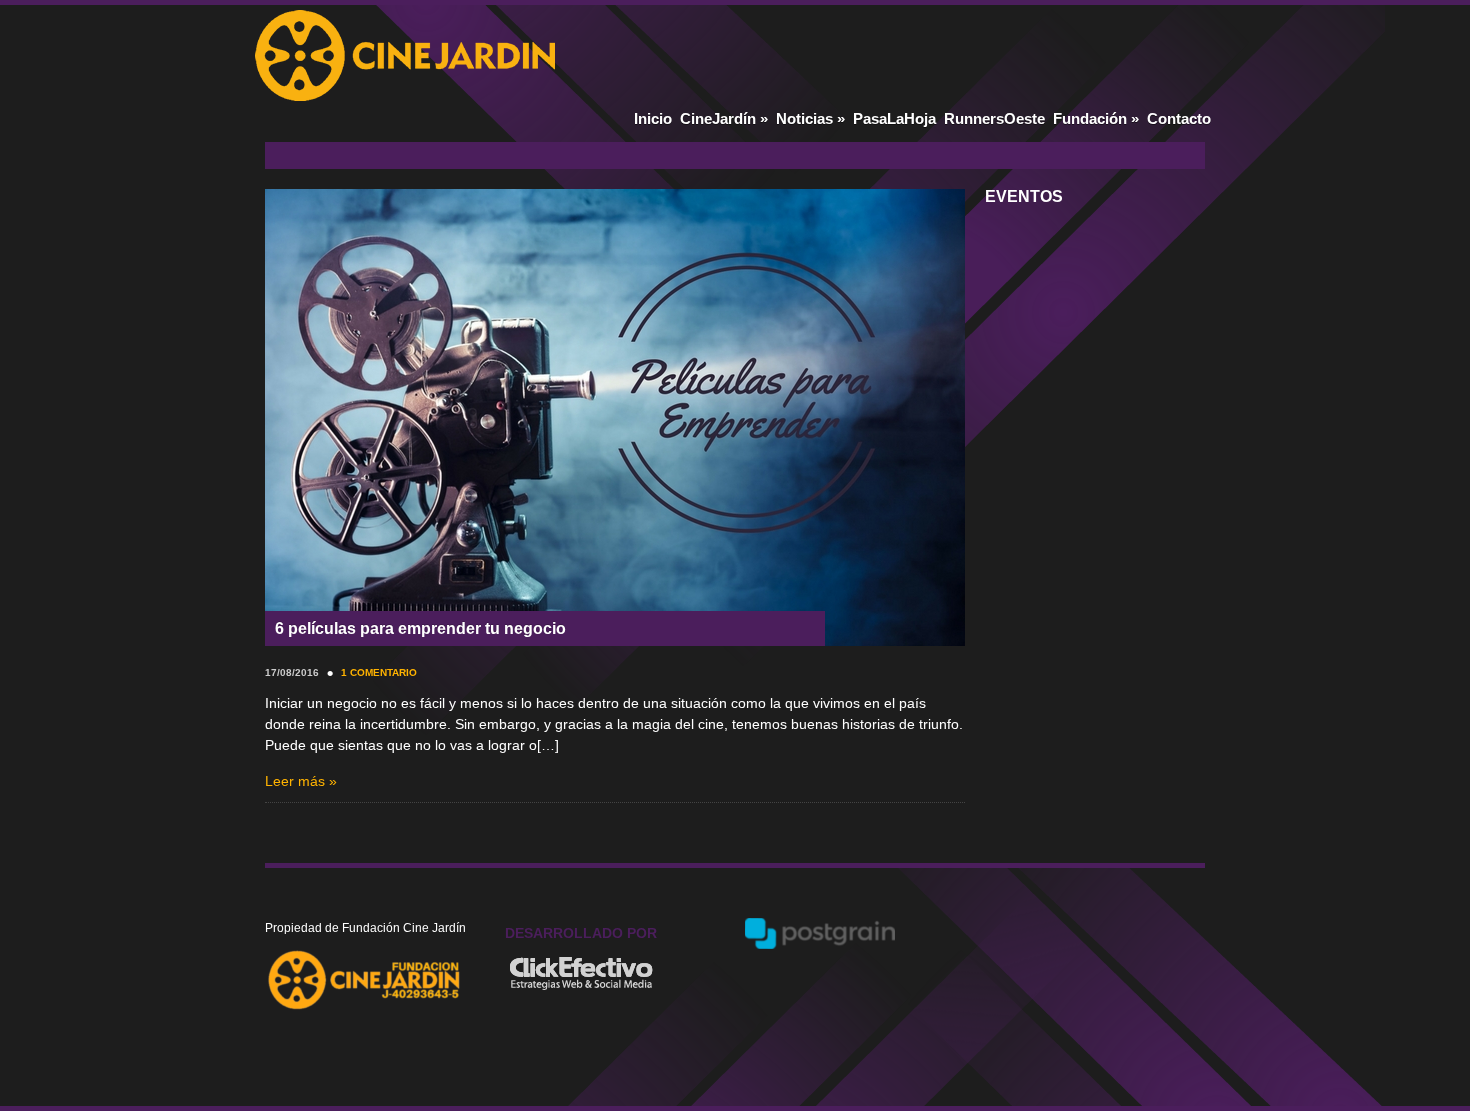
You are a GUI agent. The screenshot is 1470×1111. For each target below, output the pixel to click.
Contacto (1179, 118)
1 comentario (379, 672)
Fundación (1096, 118)
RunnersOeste (994, 118)
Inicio (653, 118)
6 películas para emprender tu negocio (420, 628)
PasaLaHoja (894, 118)
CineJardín (724, 118)
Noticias (810, 118)
